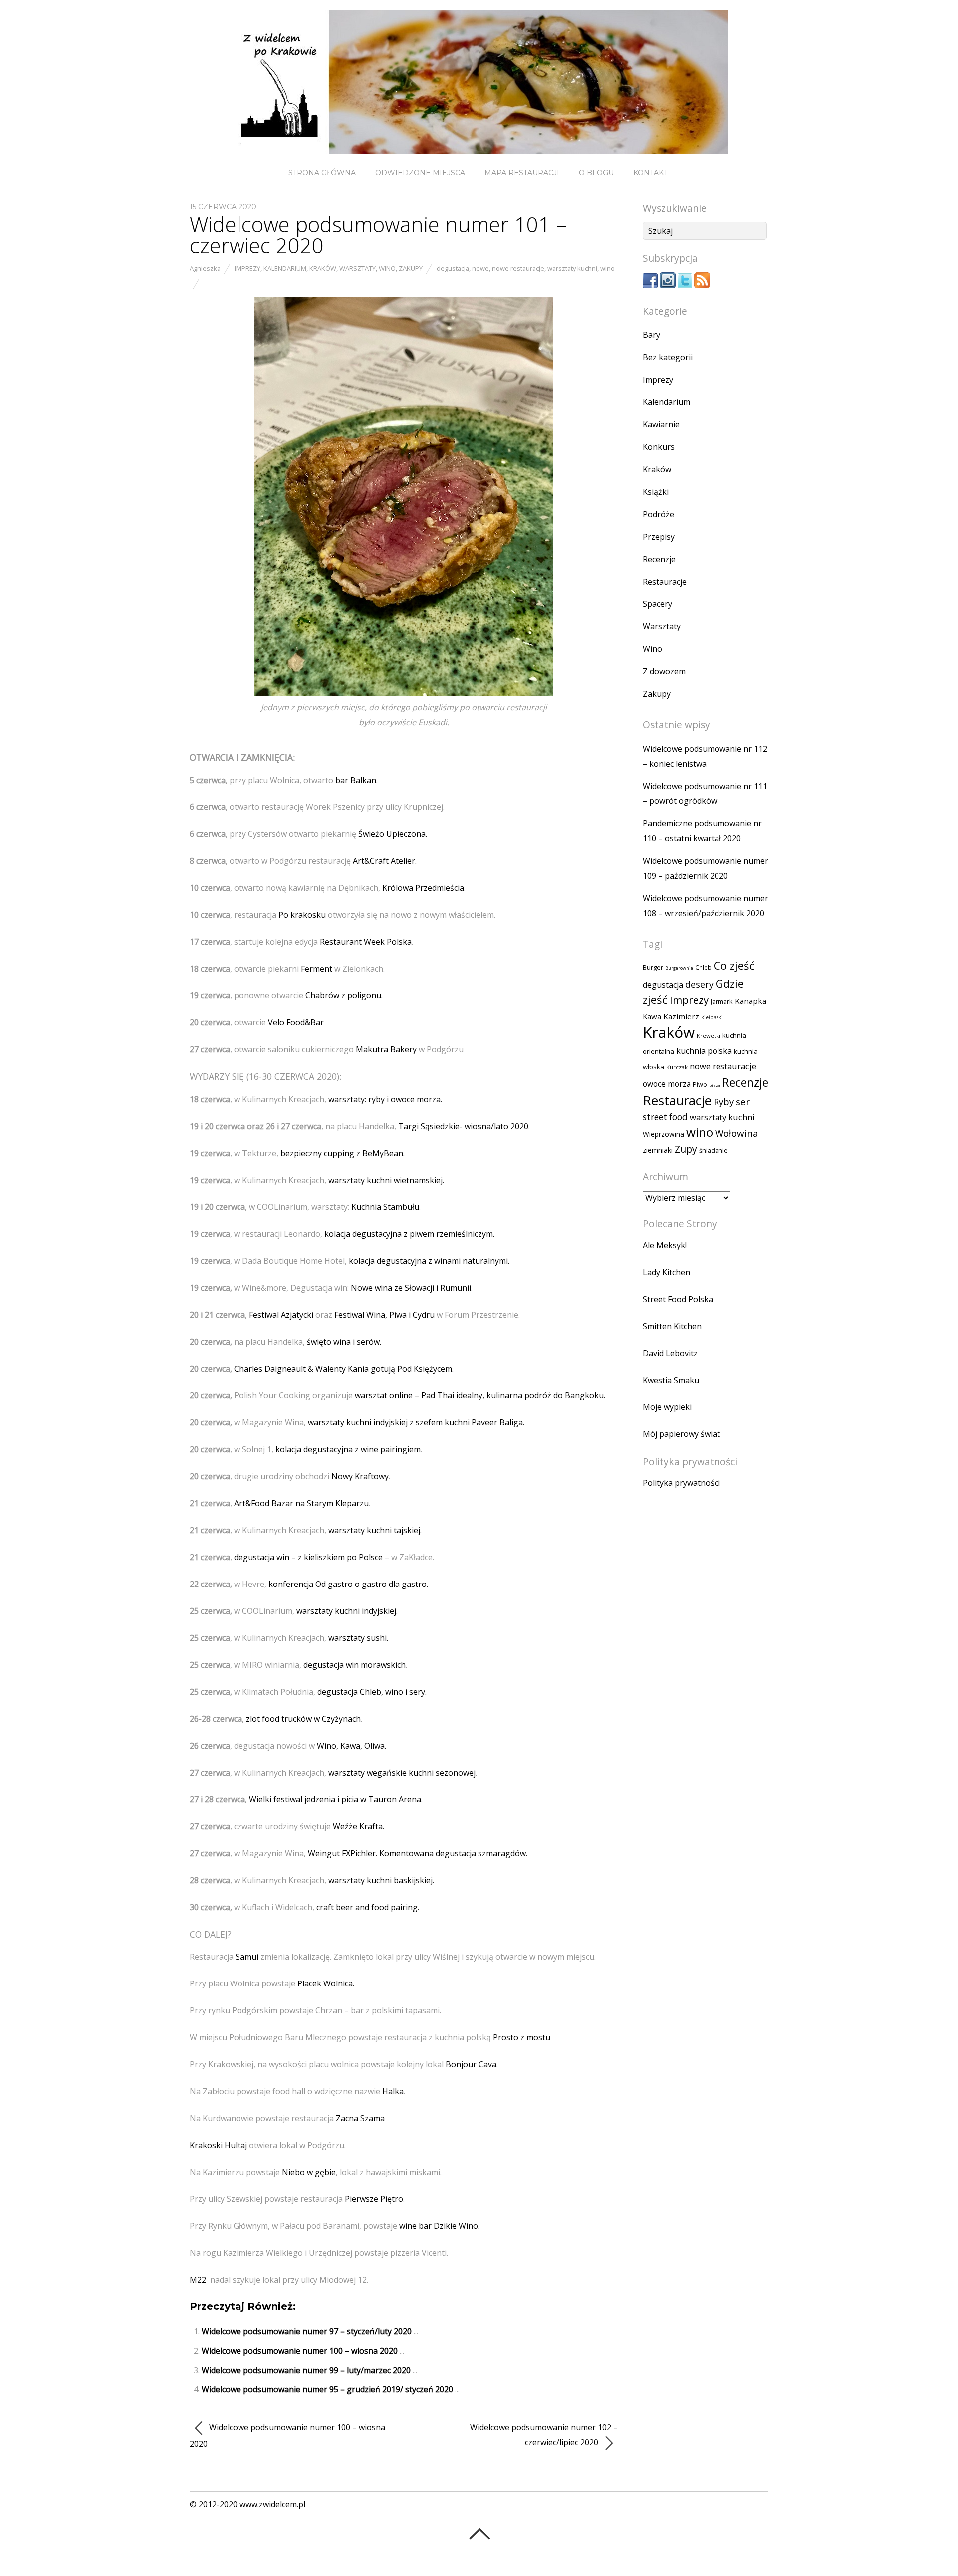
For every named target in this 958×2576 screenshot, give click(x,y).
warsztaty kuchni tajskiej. (375, 1530)
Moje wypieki (667, 1407)
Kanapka (751, 1001)
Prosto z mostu (522, 2037)
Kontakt (650, 173)
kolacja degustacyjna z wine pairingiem (348, 1449)
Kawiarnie (661, 424)
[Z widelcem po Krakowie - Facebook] (650, 285)
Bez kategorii (668, 357)
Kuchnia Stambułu (385, 1207)
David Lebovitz (670, 1353)
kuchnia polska (704, 1051)
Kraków (323, 268)
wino (607, 268)
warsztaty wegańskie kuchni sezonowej (402, 1773)
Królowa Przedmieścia (423, 888)
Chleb (703, 967)
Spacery (657, 604)
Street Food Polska (678, 1299)
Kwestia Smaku (671, 1380)
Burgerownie (679, 968)
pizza (715, 1085)
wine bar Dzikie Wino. (439, 2226)
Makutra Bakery (387, 1049)
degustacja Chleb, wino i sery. (372, 1692)
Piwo (700, 1085)
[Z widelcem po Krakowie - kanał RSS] (702, 285)
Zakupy (411, 268)
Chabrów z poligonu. (344, 995)
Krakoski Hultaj (219, 2145)
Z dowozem (664, 671)
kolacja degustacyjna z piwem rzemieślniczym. (409, 1234)
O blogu (596, 173)
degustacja (453, 268)
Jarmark (722, 1001)
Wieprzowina (663, 1134)
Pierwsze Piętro (374, 2199)
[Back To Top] (479, 2534)
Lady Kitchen (666, 1272)
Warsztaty (358, 268)
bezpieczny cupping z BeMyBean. (343, 1153)
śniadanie (714, 1150)
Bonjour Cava (471, 2064)
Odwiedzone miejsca (420, 173)
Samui (247, 1957)
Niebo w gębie (309, 2172)
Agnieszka (205, 268)
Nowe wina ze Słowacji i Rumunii (411, 1288)
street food (665, 1117)
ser (743, 1101)
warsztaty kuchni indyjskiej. (347, 1611)
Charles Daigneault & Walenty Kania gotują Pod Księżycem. (344, 1369)
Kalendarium (285, 268)
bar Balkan (356, 780)
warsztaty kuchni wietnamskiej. (386, 1180)
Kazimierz (681, 1016)
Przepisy (659, 537)
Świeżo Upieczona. (393, 834)
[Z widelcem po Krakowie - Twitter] (685, 285)
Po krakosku (301, 915)
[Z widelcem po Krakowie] (479, 145)
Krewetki (709, 1036)
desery (699, 984)
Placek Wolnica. (326, 1983)
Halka (393, 2091)
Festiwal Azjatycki (281, 1315)
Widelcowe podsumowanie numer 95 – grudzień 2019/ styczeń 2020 (327, 2389)
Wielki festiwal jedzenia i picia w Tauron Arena (335, 1799)
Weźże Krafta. (359, 1826)
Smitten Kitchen (672, 1326)
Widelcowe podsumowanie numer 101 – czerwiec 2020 (378, 235)
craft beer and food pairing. (368, 1907)
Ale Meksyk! (665, 1245)
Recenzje (659, 559)
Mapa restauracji (522, 173)
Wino (387, 268)
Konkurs (659, 447)
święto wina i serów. (343, 1342)
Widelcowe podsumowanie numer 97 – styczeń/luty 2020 (307, 2331)
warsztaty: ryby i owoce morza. (385, 1099)
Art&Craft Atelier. (385, 861)
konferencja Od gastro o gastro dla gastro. (348, 1584)
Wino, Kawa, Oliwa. (352, 1746)
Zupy (686, 1149)
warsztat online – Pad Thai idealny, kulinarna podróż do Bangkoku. (480, 1395)
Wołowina (737, 1133)
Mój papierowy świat (681, 1434)
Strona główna (322, 173)
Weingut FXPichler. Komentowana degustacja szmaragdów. (418, 1853)
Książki (656, 492)
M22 (198, 2280)
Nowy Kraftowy (360, 1476)
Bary (651, 335)
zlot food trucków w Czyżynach (303, 1719)
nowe (480, 268)
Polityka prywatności (681, 1483)
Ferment (317, 969)
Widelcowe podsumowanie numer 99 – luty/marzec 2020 (306, 2370)
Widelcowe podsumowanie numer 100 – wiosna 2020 (300, 2351)
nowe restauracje (518, 268)
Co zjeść (734, 965)
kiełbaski (712, 1017)
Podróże (658, 514)
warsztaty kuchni (572, 268)
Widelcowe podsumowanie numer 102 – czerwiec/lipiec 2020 (544, 2435)
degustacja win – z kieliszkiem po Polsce (308, 1557)
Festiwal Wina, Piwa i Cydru (384, 1315)
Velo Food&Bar (296, 1022)
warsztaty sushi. (358, 1638)
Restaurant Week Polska (366, 942)
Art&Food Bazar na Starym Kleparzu (301, 1503)
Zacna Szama (360, 2118)
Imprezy (247, 268)
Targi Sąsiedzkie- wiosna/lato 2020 (463, 1126)
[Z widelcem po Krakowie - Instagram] (668, 285)
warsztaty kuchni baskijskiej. (381, 1880)
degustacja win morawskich (355, 1665)
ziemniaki (658, 1150)
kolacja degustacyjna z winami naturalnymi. (429, 1261)
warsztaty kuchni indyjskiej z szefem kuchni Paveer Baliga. (416, 1422)
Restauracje (665, 582)
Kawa (652, 1016)
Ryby (724, 1101)
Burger (653, 967)
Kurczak (677, 1067)
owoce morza (667, 1084)
